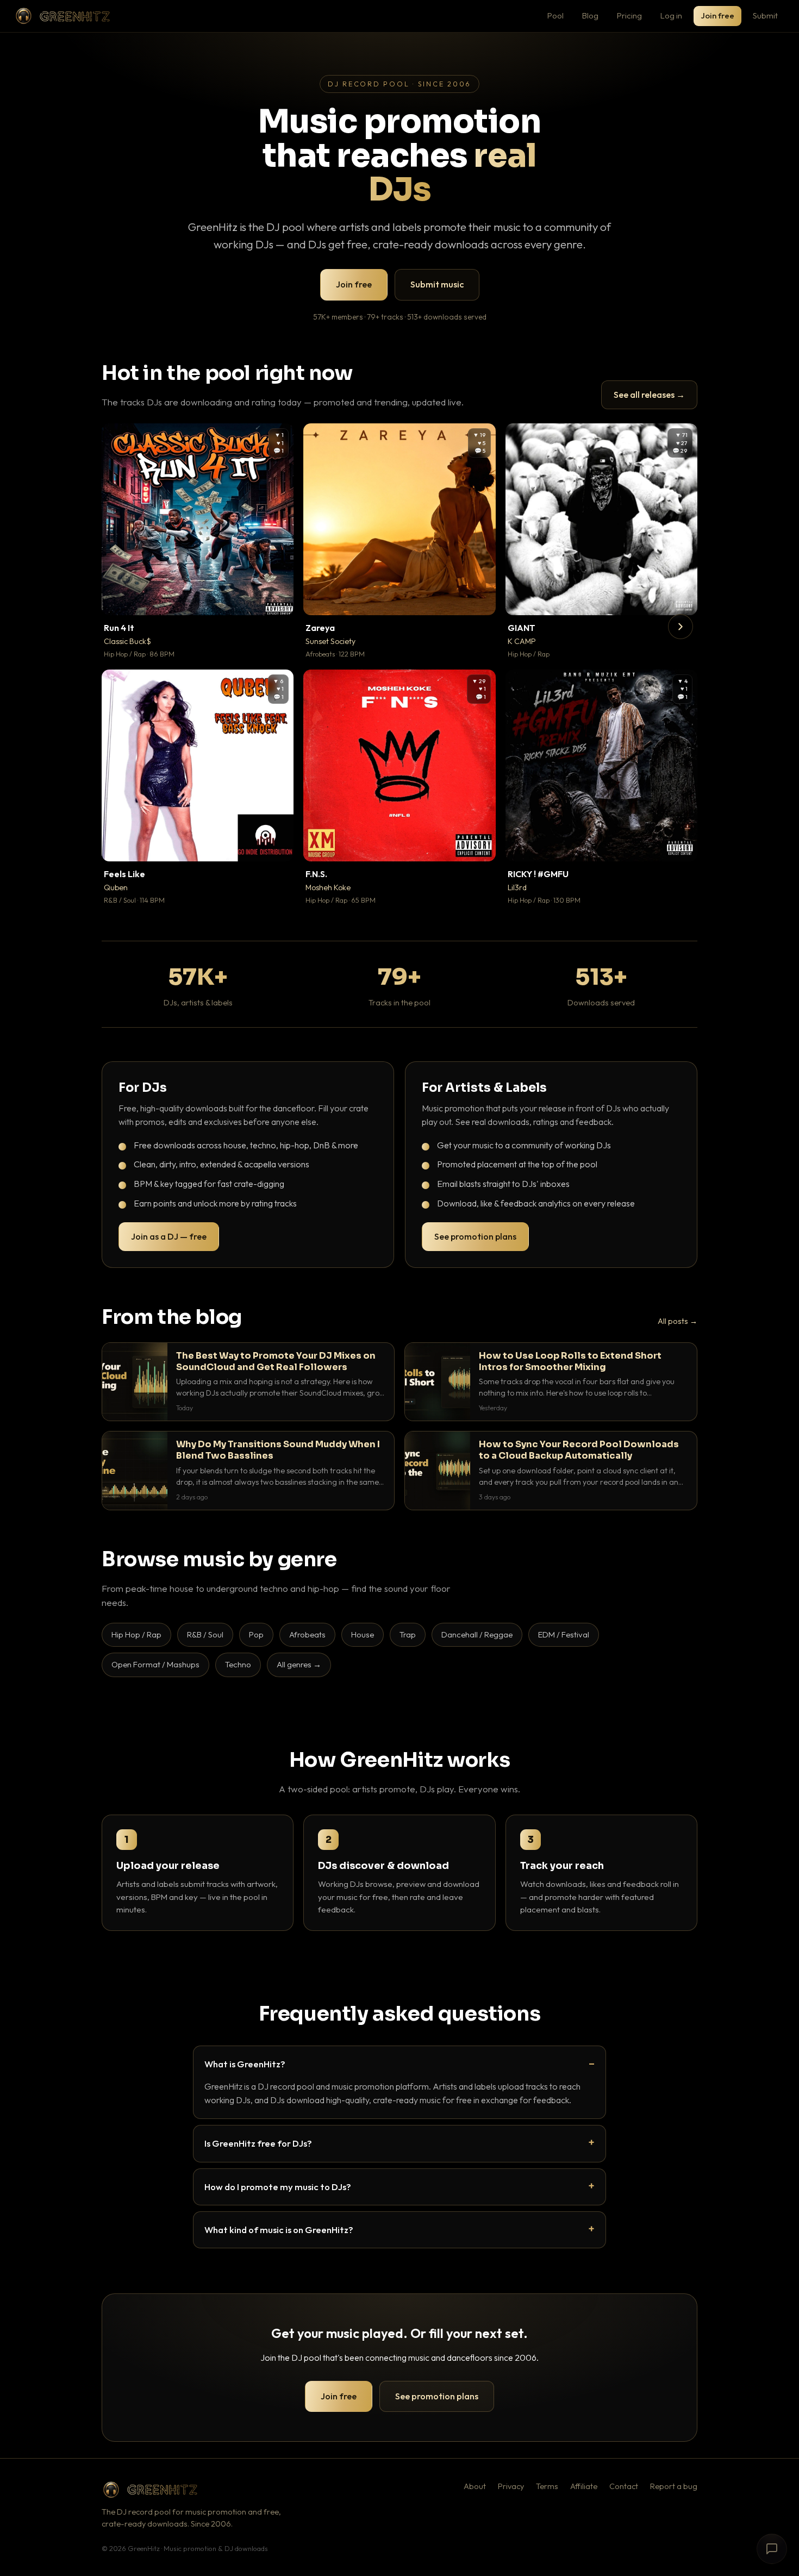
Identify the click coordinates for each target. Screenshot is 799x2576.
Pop (256, 1634)
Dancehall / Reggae (477, 1634)
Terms (547, 2486)
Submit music (437, 284)
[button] (278, 599)
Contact (624, 2486)
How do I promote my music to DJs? (278, 2187)
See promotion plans (475, 1236)
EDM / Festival (564, 1634)
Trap (408, 1634)
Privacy (511, 2486)
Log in (671, 15)
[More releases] (681, 627)
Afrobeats (307, 1634)
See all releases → (649, 395)
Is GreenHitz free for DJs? (258, 2143)
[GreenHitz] (63, 16)
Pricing (629, 15)
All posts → (678, 1321)
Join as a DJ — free (169, 1236)
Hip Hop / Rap (136, 1634)
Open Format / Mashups (155, 1664)
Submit (765, 15)
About (475, 2486)
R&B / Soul (205, 1634)
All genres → (299, 1664)
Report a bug (674, 2486)
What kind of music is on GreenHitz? (279, 2230)
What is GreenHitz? (245, 2064)
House (363, 1634)
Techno (238, 1664)
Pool (555, 15)
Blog (590, 15)
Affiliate (584, 2486)
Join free (717, 15)
